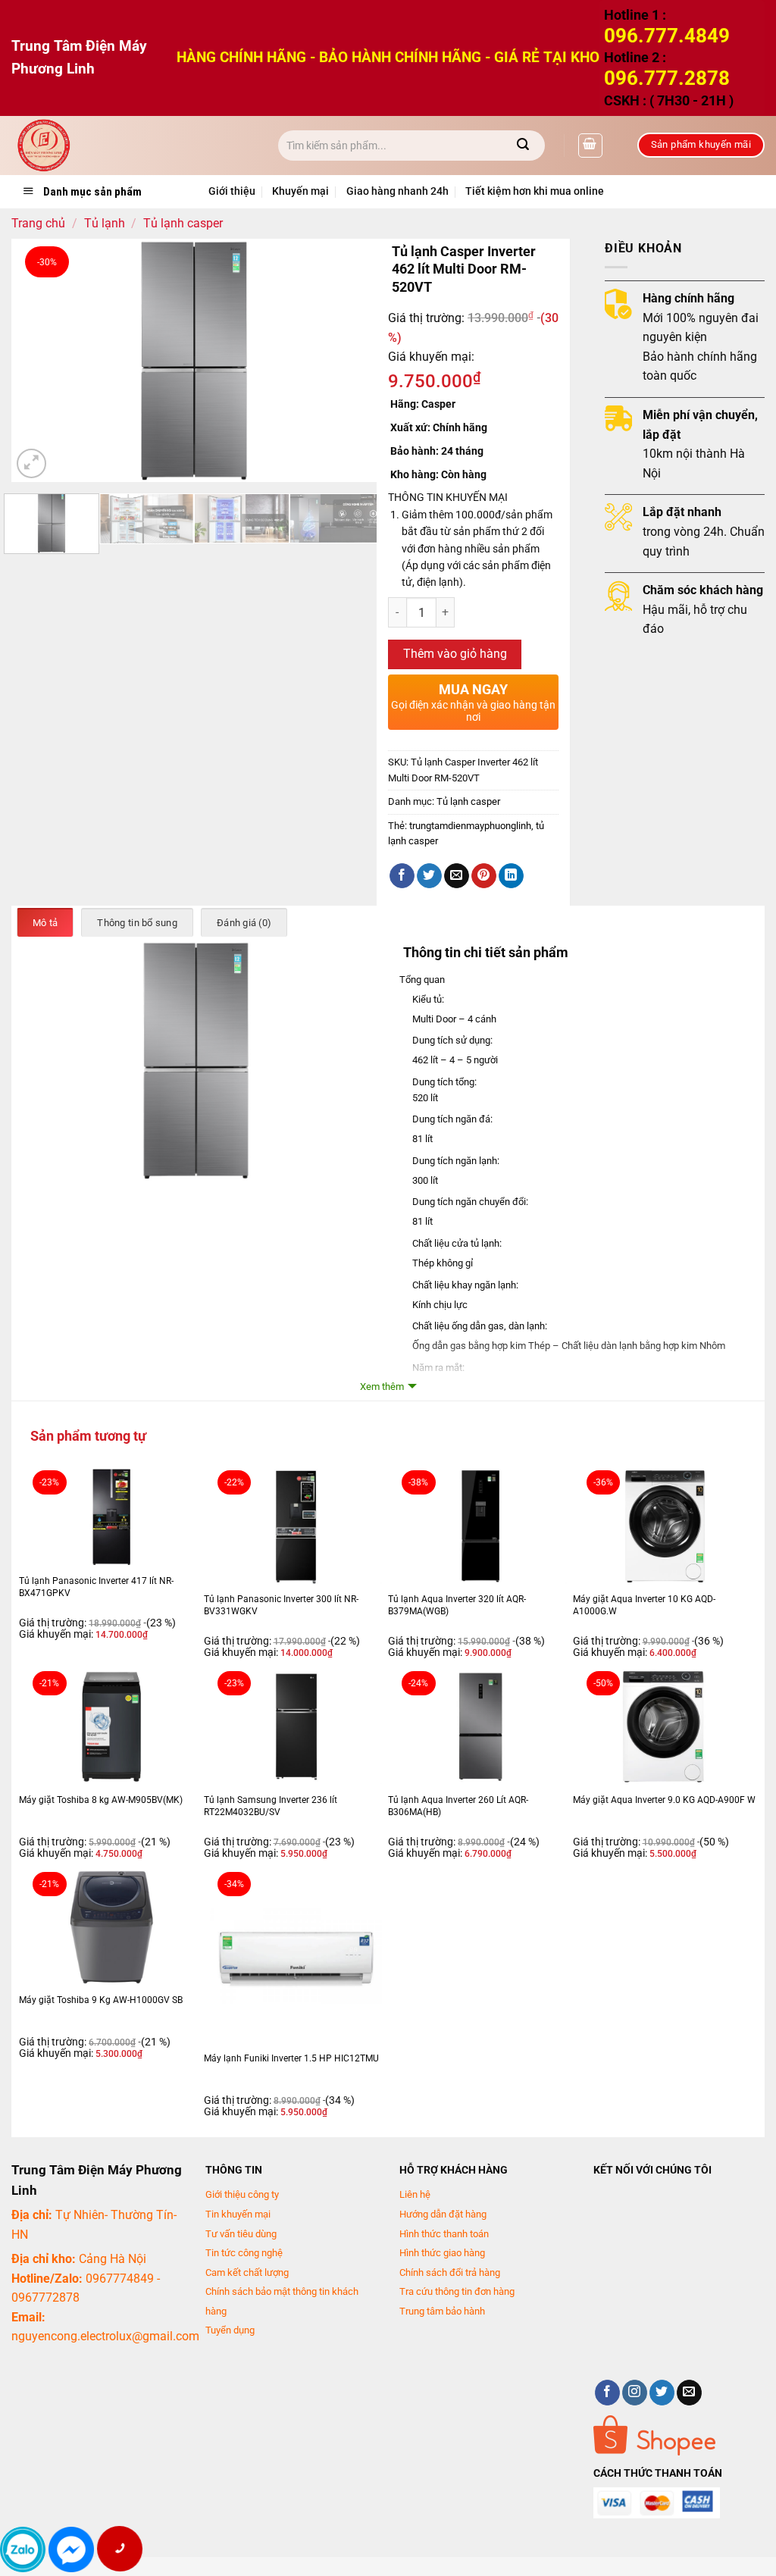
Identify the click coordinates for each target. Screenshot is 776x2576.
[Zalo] (23, 2549)
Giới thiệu (232, 191)
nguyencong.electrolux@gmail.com (105, 2336)
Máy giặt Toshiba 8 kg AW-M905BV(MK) (101, 1800)
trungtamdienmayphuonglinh (470, 826)
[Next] (350, 360)
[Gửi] (523, 146)
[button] (590, 146)
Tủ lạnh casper (183, 223)
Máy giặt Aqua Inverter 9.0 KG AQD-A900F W (664, 1800)
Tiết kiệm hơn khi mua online (535, 191)
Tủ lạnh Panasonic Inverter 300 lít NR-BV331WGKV (281, 1605)
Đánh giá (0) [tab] (244, 923)
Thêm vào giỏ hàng (455, 654)
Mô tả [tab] (45, 923)
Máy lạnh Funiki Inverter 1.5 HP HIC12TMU (291, 2058)
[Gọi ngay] (119, 2549)
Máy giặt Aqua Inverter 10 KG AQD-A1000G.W (644, 1605)
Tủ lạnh (105, 223)
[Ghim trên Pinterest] (484, 876)
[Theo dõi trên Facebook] (607, 2393)
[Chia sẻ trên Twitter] (429, 876)
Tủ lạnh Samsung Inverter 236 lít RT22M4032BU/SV (271, 1806)
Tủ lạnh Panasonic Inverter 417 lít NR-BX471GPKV (96, 1587)
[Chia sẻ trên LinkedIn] (511, 876)
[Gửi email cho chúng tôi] (689, 2393)
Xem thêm (382, 1387)
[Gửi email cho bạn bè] (457, 876)
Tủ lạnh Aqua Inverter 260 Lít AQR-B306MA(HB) (458, 1806)
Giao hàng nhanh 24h (397, 191)
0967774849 (120, 2279)
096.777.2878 (667, 78)
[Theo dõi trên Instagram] (635, 2393)
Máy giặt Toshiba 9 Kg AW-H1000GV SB (101, 2000)
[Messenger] (71, 2549)
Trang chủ (38, 223)
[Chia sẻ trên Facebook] (402, 876)
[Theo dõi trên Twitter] (662, 2393)
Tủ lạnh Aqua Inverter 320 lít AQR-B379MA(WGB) (457, 1605)
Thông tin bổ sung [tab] (137, 923)
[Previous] (38, 360)
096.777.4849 (667, 36)
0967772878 (45, 2297)
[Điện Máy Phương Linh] (133, 146)
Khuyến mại (300, 191)
